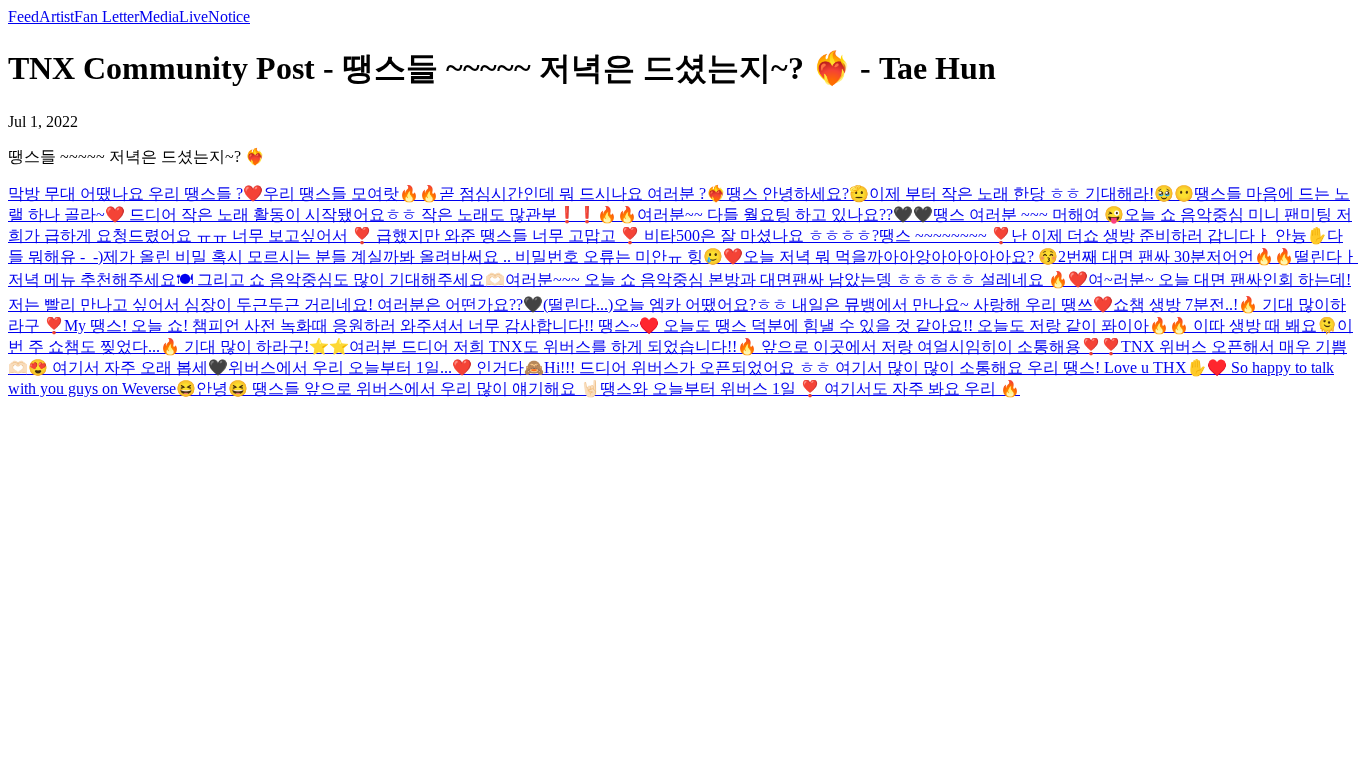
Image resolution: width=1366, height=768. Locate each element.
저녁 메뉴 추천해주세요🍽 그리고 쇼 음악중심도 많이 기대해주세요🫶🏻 (256, 279)
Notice (229, 16)
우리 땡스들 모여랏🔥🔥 (351, 193)
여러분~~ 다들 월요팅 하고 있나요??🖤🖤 (785, 214)
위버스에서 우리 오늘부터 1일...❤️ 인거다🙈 (386, 367)
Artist (56, 16)
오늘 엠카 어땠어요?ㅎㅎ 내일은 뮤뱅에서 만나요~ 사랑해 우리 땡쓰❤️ (863, 304)
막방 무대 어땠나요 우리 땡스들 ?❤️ (135, 193)
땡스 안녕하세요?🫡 (797, 193)
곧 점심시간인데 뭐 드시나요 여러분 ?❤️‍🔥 (582, 193)
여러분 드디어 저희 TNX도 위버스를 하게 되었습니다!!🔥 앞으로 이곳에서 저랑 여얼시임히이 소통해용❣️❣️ (735, 346)
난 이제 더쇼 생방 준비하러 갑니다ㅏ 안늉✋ (1169, 235)
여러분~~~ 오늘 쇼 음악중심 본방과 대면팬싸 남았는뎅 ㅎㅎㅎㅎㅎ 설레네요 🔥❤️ (796, 279)
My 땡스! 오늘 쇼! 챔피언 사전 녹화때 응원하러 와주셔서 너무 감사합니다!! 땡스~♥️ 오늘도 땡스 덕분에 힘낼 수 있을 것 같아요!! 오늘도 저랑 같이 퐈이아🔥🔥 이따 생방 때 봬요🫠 (700, 325)
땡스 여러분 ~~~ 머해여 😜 (1028, 214)
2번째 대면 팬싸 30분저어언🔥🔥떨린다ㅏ (1208, 256)
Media (159, 16)
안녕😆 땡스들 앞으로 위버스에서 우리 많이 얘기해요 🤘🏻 (398, 388)
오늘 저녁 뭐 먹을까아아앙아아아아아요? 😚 (900, 256)
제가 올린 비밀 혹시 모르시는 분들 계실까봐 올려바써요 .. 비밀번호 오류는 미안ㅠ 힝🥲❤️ (423, 256)
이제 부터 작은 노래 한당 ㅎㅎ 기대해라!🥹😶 (1031, 193)
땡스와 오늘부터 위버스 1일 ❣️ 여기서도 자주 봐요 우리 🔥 (810, 388)
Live (193, 16)
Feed (23, 16)
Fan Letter (106, 16)
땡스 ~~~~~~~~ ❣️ (945, 235)
